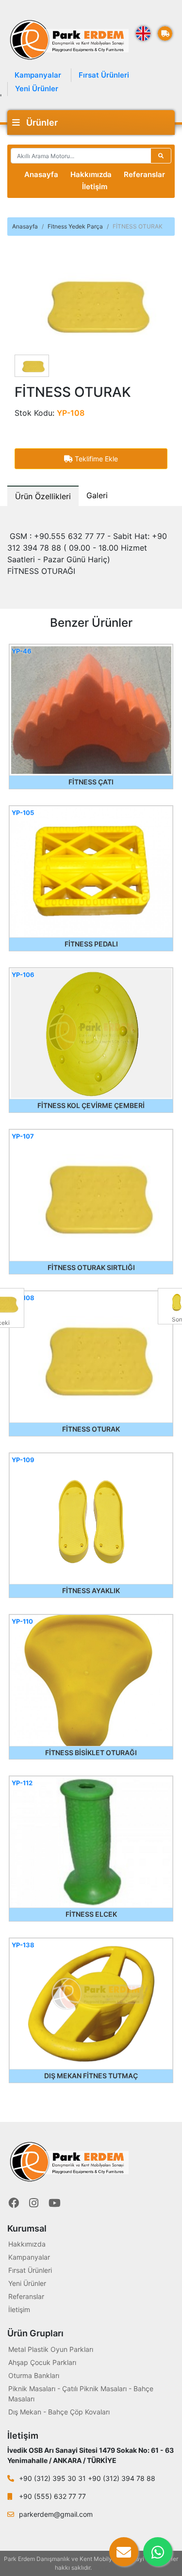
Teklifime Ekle (95, 459)
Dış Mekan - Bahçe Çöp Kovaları (59, 2412)
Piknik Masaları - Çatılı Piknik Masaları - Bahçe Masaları (81, 2394)
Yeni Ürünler (37, 89)
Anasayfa (41, 174)
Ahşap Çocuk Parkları (42, 2362)
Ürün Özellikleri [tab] (43, 496)
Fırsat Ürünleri (104, 75)
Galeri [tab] (97, 495)
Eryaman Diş (110, 2568)
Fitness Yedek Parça (75, 226)
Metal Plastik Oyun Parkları (51, 2349)
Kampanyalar (38, 75)
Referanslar (144, 174)
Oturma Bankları (34, 2375)
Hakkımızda (91, 174)
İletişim (95, 187)
